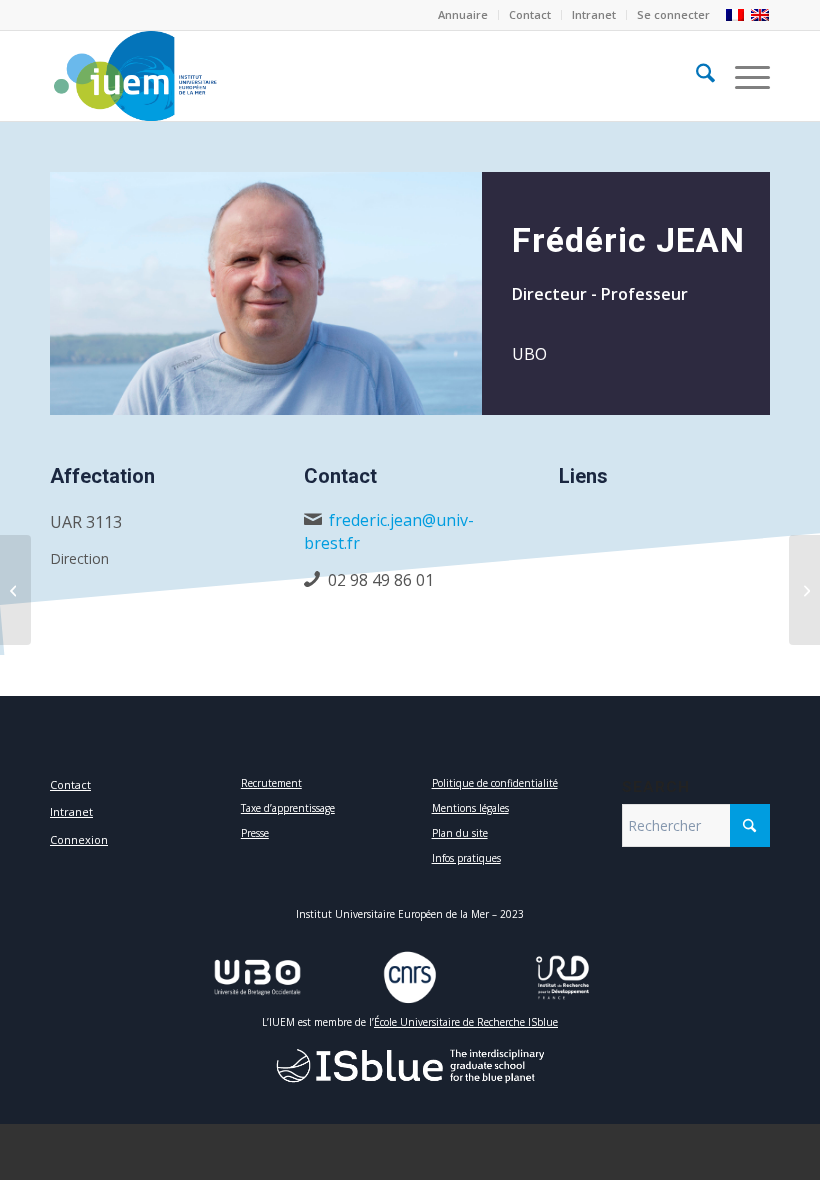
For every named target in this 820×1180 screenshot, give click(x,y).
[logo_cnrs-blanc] (409, 977)
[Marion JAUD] (15, 590)
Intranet (594, 14)
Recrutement (271, 783)
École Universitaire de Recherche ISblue (466, 1022)
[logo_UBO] (257, 977)
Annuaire (463, 14)
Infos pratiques (466, 858)
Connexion (79, 839)
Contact (530, 14)
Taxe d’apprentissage (288, 808)
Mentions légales (470, 808)
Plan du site (460, 833)
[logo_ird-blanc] (562, 977)
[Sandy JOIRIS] (804, 590)
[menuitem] (463, 15)
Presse (255, 833)
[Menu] (742, 76)
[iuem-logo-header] (135, 76)
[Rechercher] (695, 76)
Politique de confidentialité (495, 783)
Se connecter (673, 14)
